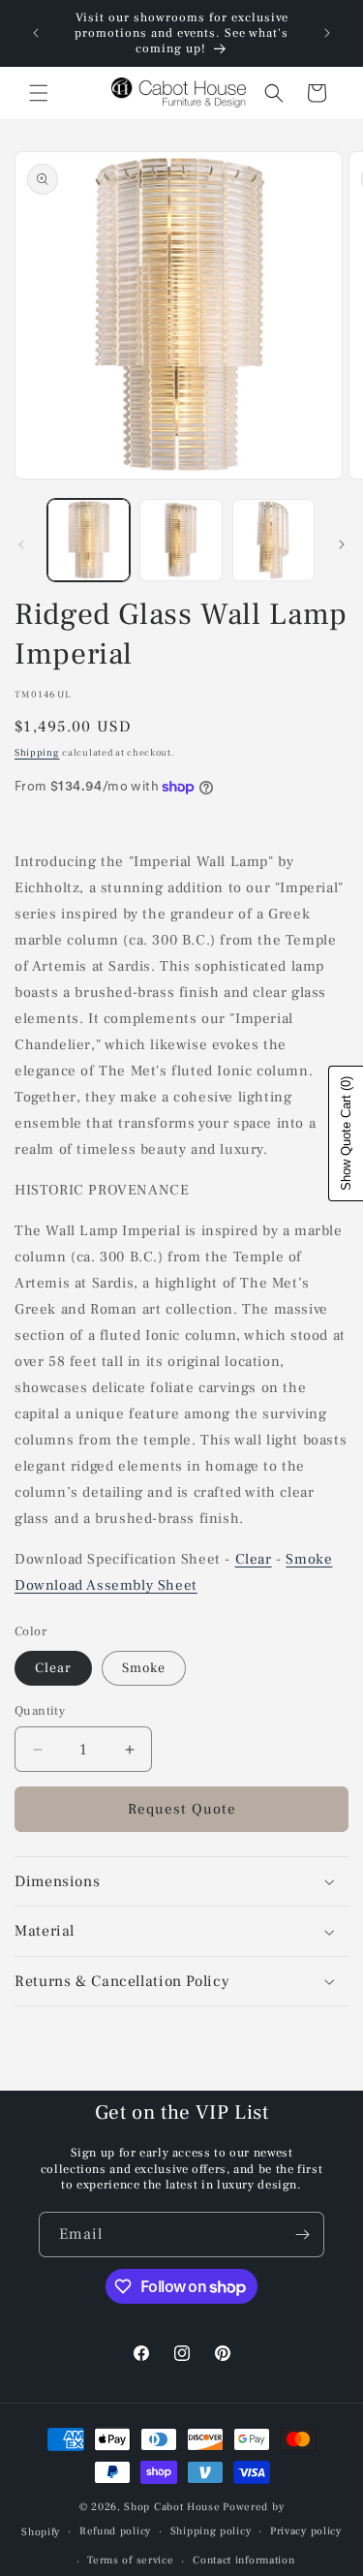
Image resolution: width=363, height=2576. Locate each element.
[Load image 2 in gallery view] (181, 540)
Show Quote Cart (346, 1133)
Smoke (309, 1559)
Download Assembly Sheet (106, 1585)
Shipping (37, 752)
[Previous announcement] (36, 33)
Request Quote (182, 1809)
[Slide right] (342, 544)
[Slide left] (21, 544)
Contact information (243, 2560)
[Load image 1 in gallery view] (89, 540)
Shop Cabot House (172, 2507)
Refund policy (115, 2531)
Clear (254, 1559)
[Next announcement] (327, 33)
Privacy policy (306, 2531)
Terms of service (130, 2560)
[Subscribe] (302, 2235)
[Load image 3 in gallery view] (273, 540)
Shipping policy (211, 2531)
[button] (39, 93)
